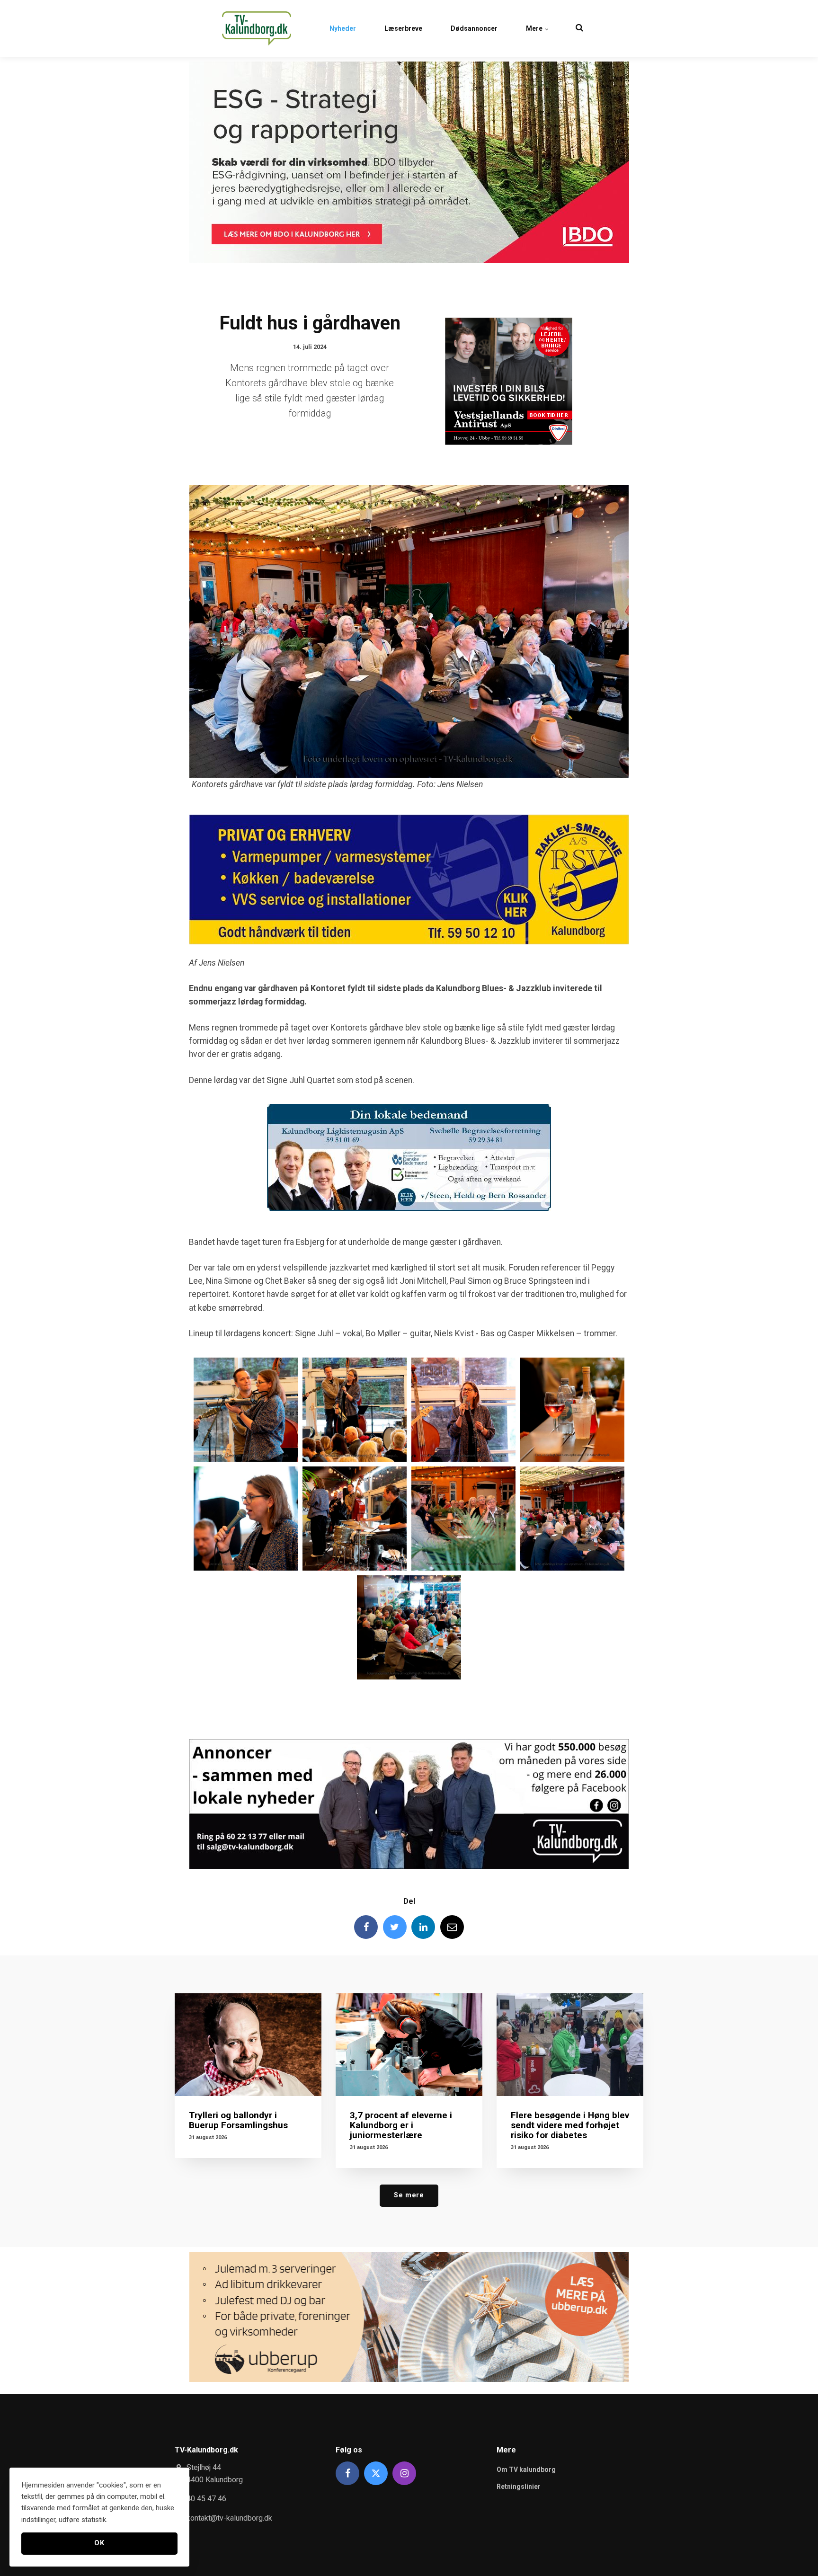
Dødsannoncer (474, 28)
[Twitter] (395, 1927)
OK (99, 2543)
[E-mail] (452, 1927)
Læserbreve (403, 28)
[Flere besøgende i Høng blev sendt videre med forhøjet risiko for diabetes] (570, 2045)
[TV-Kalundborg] (257, 28)
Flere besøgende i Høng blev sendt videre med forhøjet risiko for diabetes (570, 2125)
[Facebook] (366, 1927)
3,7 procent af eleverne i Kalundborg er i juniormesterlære (401, 2125)
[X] (376, 2473)
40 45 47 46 (206, 2499)
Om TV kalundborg (526, 2469)
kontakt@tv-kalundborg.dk (229, 2518)
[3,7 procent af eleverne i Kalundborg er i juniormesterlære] (409, 2045)
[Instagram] (404, 2473)
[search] (579, 28)
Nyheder (343, 28)
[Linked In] (423, 1927)
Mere (535, 28)
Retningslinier (519, 2487)
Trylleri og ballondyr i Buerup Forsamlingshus (238, 2120)
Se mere (409, 2195)
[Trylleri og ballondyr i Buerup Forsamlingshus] (248, 2045)
